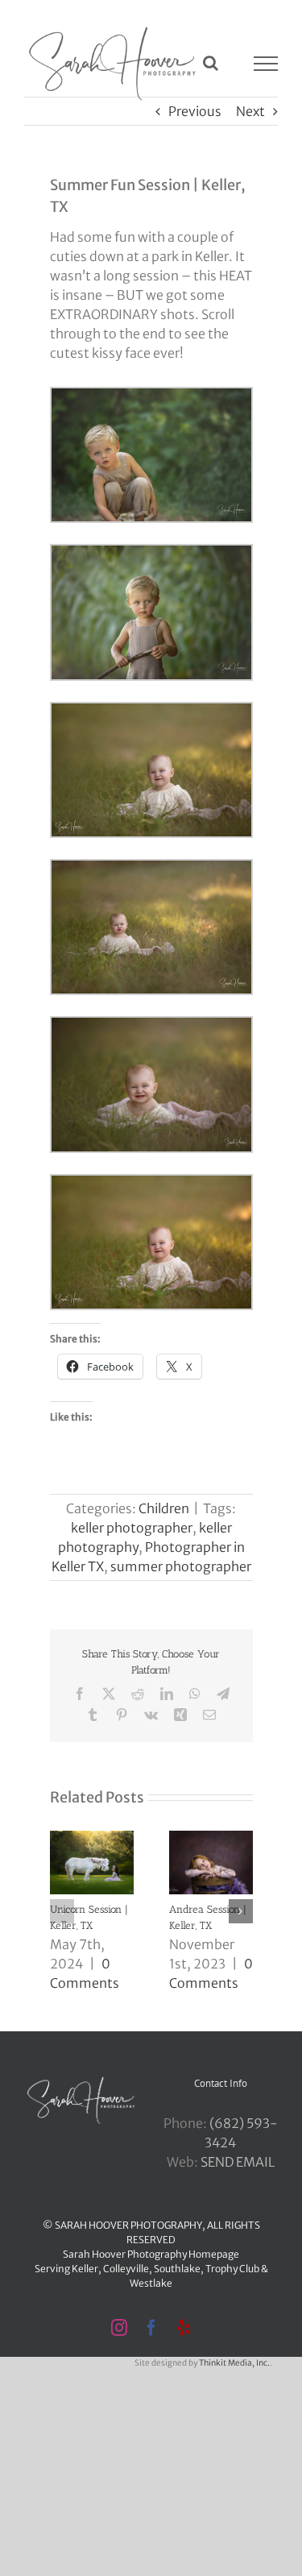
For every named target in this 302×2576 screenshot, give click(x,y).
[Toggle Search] (211, 63)
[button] (62, 1911)
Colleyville (126, 2269)
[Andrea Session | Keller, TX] (211, 1839)
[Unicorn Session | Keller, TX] (92, 1839)
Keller (85, 2269)
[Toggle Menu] (266, 64)
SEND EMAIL (238, 2162)
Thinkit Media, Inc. (234, 2363)
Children (164, 1508)
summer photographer (181, 1566)
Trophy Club (232, 2269)
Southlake (177, 2269)
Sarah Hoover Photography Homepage (151, 2254)
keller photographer (132, 1528)
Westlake (151, 2283)
